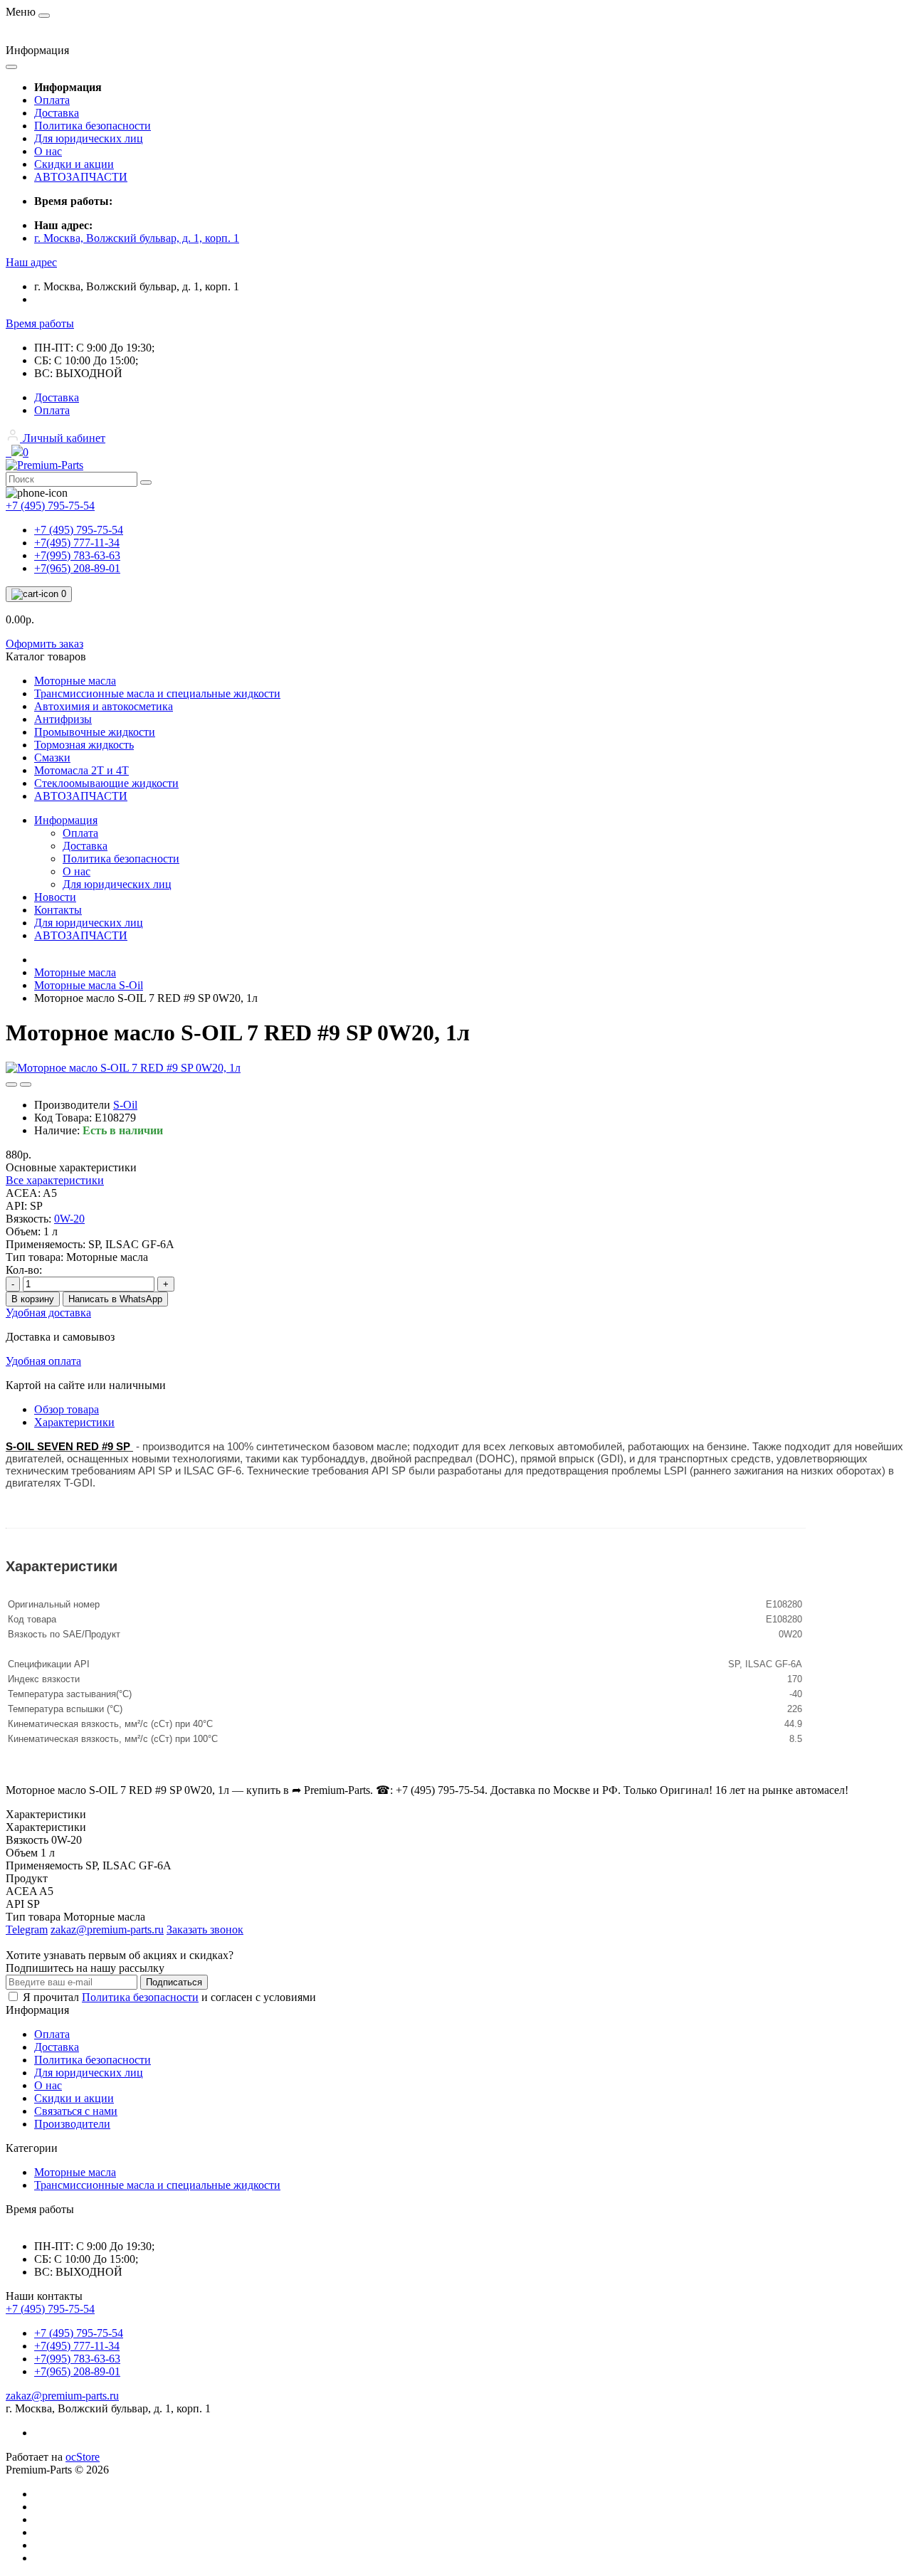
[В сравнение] (26, 1084)
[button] (31, 262)
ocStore (83, 2457)
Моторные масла (75, 972)
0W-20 (69, 1219)
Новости (55, 897)
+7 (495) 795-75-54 (79, 530)
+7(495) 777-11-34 (77, 543)
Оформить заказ (44, 644)
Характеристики (74, 1422)
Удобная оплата (43, 1361)
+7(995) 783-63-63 (77, 555)
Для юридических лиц (89, 138)
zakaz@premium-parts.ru (62, 2396)
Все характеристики (55, 1180)
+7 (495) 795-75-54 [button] (50, 2309)
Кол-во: (24, 1270)
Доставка (57, 113)
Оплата (52, 100)
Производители (72, 2124)
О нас (48, 151)
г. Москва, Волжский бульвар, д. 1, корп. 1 (137, 238)
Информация (66, 820)
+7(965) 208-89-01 (77, 568)
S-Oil (125, 1105)
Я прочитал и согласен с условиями (169, 1997)
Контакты (58, 910)
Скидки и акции (74, 164)
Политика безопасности (93, 126)
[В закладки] (11, 1084)
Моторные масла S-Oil (89, 985)
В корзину (33, 1299)
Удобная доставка (48, 1313)
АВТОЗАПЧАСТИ (81, 177)
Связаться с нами (76, 2111)
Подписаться (174, 1982)
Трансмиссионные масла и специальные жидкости (157, 2185)
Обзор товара (67, 1409)
